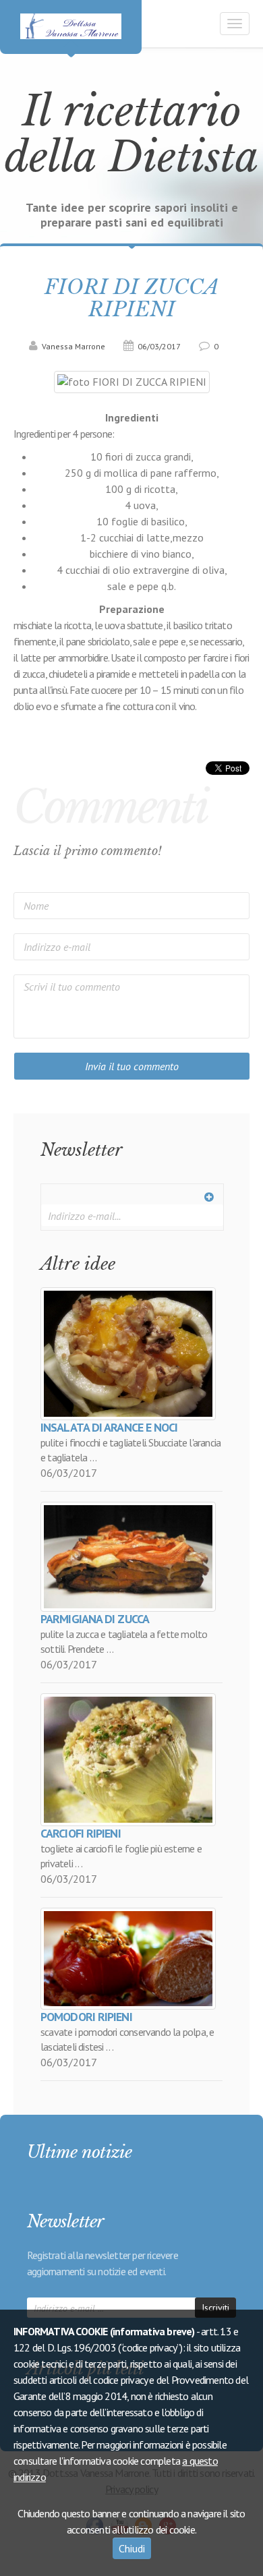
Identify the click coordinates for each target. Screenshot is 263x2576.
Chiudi (132, 2548)
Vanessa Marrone (72, 346)
